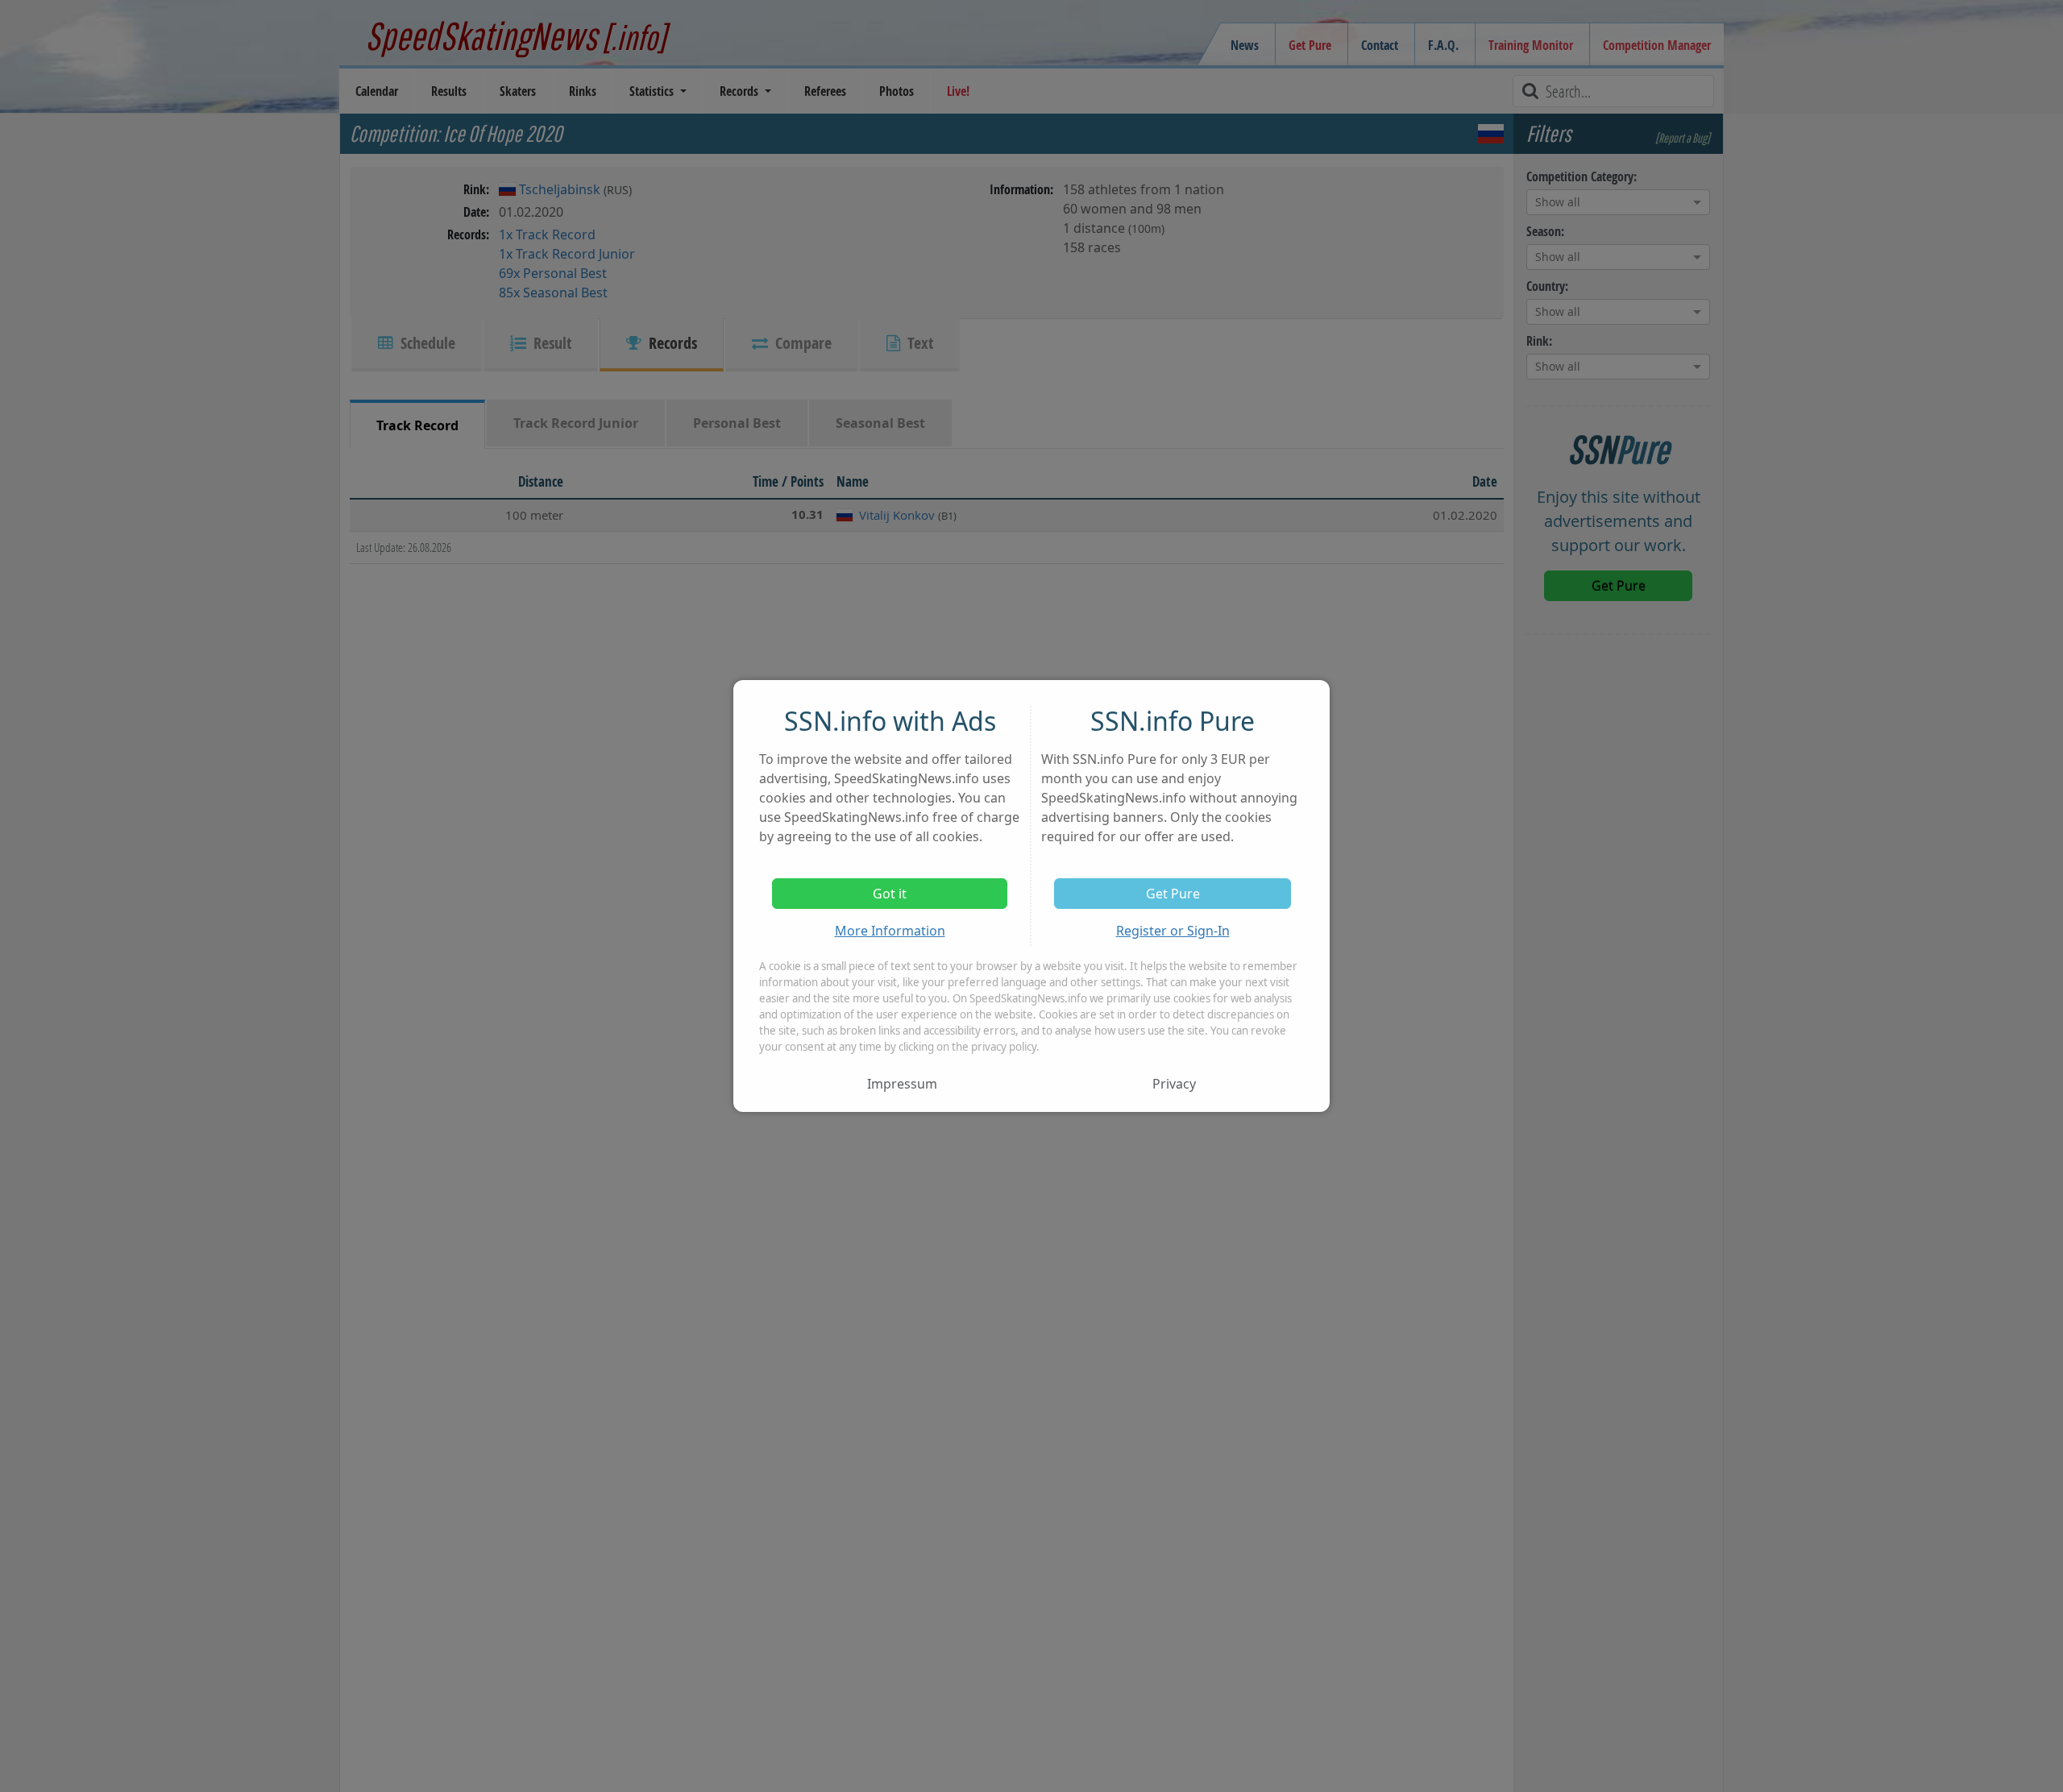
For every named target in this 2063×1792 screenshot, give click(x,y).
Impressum (902, 1084)
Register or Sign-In (1173, 931)
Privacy (1174, 1084)
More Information (890, 931)
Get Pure (1173, 894)
